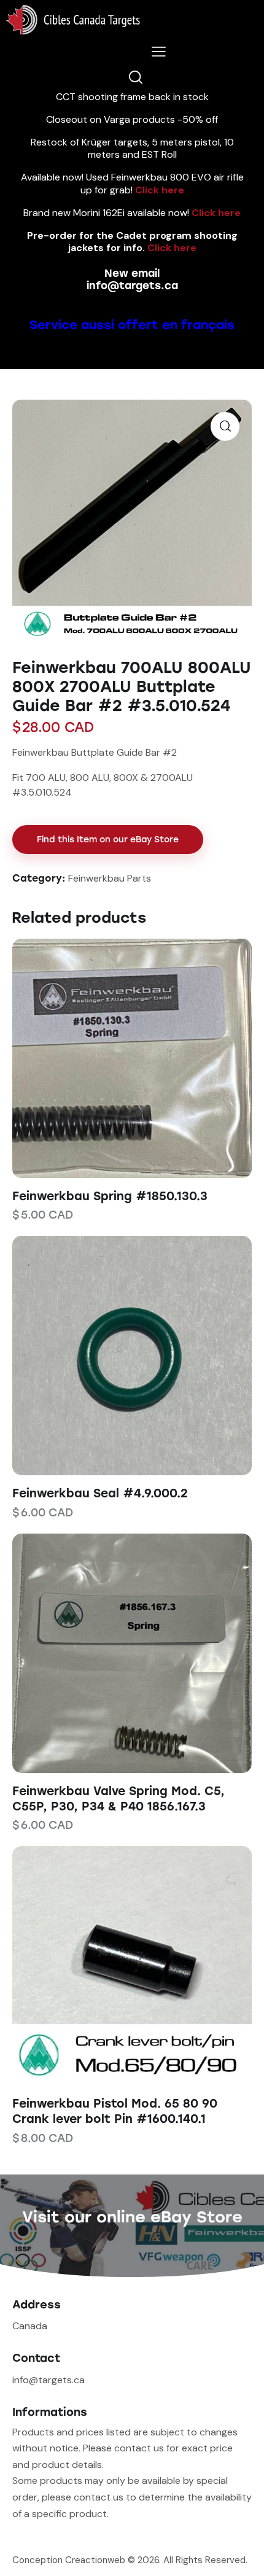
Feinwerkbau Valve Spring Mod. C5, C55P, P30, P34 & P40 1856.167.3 (118, 1799)
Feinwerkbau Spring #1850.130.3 (110, 1196)
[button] (115, 1058)
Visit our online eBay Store (132, 2217)
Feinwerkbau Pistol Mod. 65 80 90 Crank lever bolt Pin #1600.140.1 (115, 2111)
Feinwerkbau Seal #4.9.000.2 (100, 1493)
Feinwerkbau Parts (110, 878)
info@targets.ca (132, 285)
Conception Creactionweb (69, 2560)
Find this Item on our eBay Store (108, 840)
